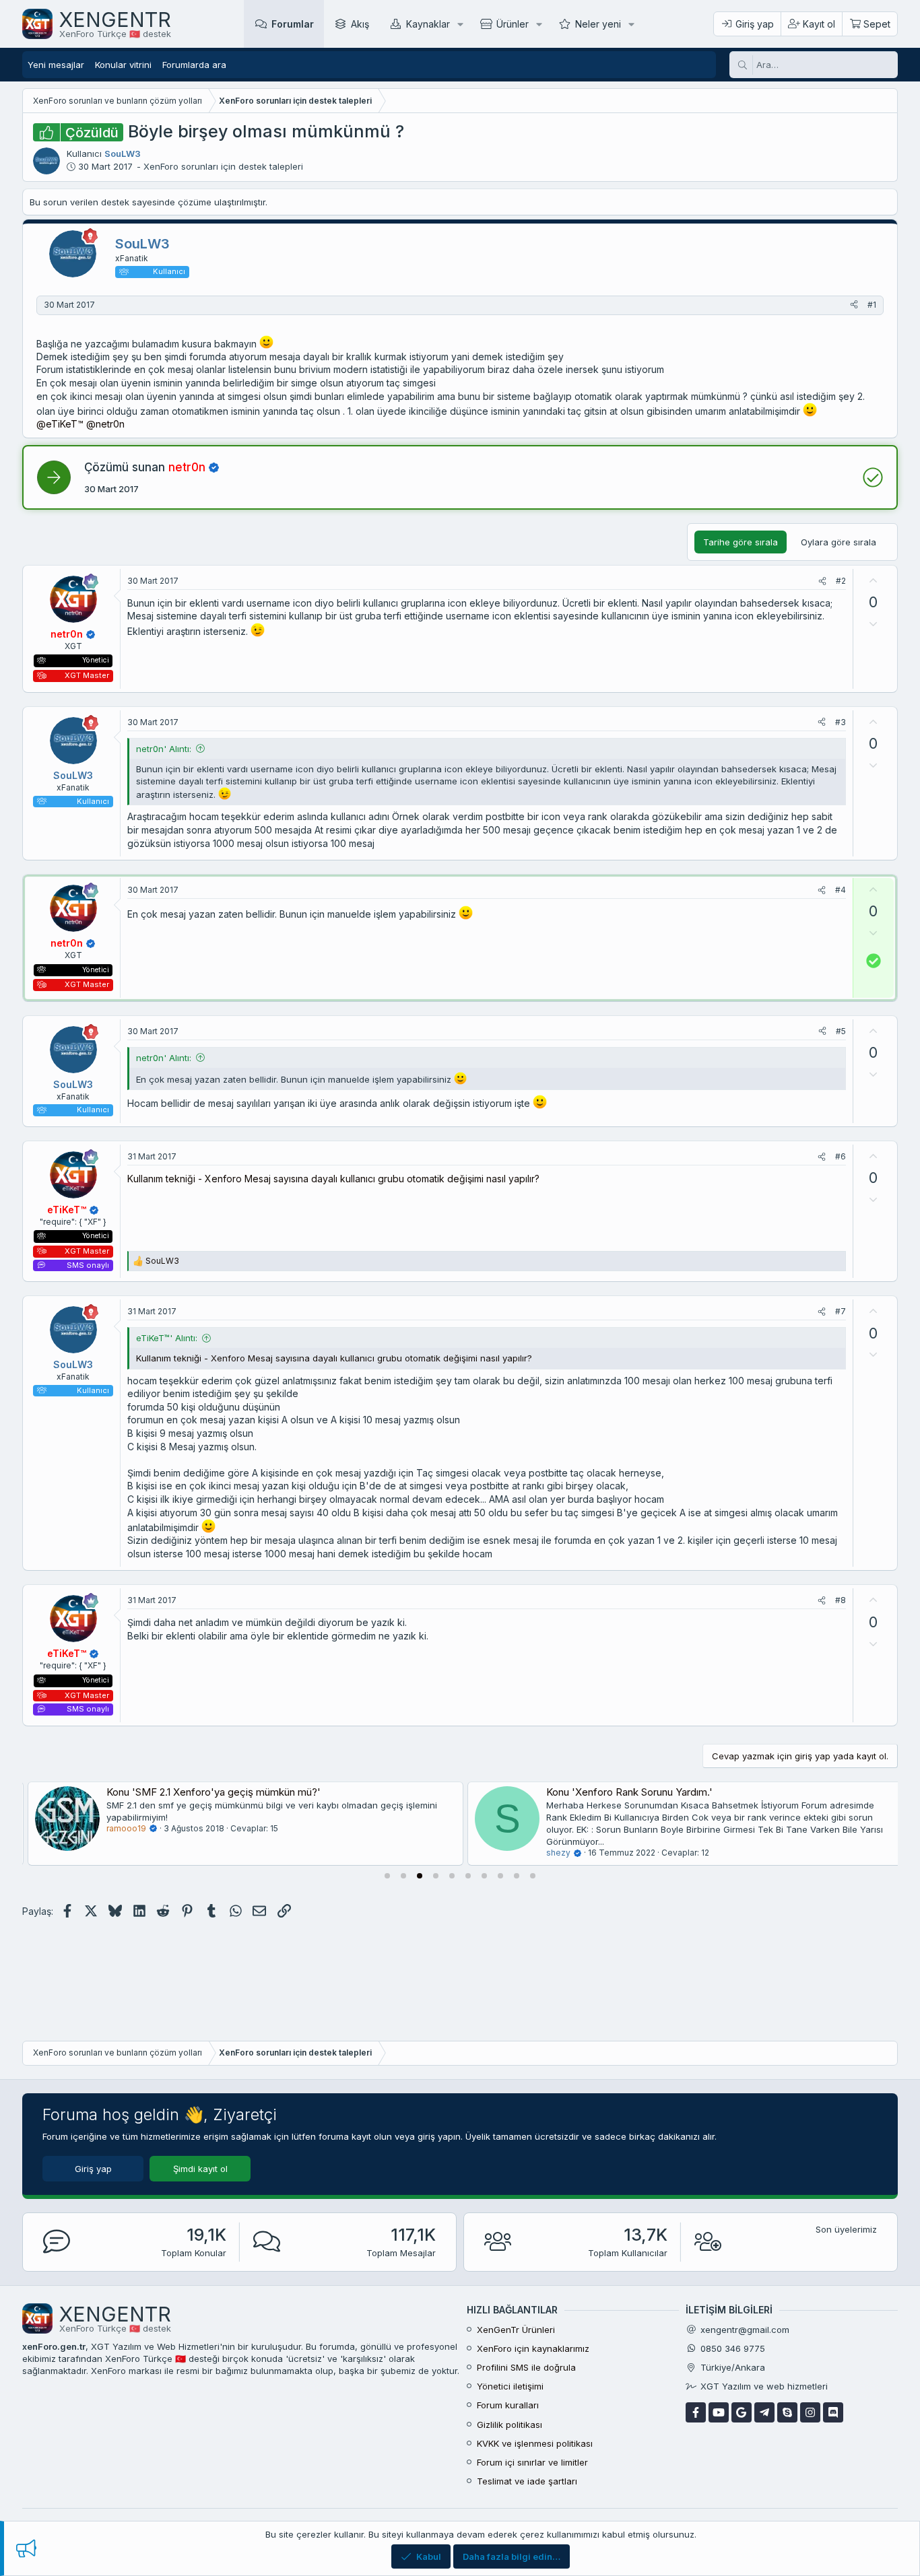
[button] (460, 24)
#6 (841, 1156)
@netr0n (105, 424)
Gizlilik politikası (510, 2425)
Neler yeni (598, 24)
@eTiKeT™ (60, 424)
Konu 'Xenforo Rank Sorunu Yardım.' (624, 1792)
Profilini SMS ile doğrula (526, 2367)
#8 (841, 1600)
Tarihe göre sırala (741, 542)
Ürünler (513, 24)
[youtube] (719, 2412)
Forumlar (293, 24)
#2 (841, 581)
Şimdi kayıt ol (200, 2169)
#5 (841, 1031)
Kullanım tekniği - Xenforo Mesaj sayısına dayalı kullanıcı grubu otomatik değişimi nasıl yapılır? (333, 1179)
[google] (742, 2412)
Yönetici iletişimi (510, 2386)
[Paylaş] (854, 305)
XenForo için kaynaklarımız (533, 2348)
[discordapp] (833, 2412)
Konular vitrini (123, 65)
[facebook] (696, 2412)
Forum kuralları (508, 2405)
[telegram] (764, 2412)
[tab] (387, 1876)
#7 (841, 1311)
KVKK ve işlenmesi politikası (535, 2443)
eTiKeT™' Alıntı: (167, 1338)
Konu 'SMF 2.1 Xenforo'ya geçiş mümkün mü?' (208, 1792)
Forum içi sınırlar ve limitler (532, 2462)
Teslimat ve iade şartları (527, 2481)
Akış (360, 24)
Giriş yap (93, 2169)
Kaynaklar (428, 24)
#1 (872, 305)
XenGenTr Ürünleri (516, 2330)
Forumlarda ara (194, 65)
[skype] (787, 2412)
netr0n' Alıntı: (164, 749)
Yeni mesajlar (56, 65)
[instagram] (810, 2412)
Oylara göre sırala (839, 542)
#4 (841, 890)
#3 (841, 722)
